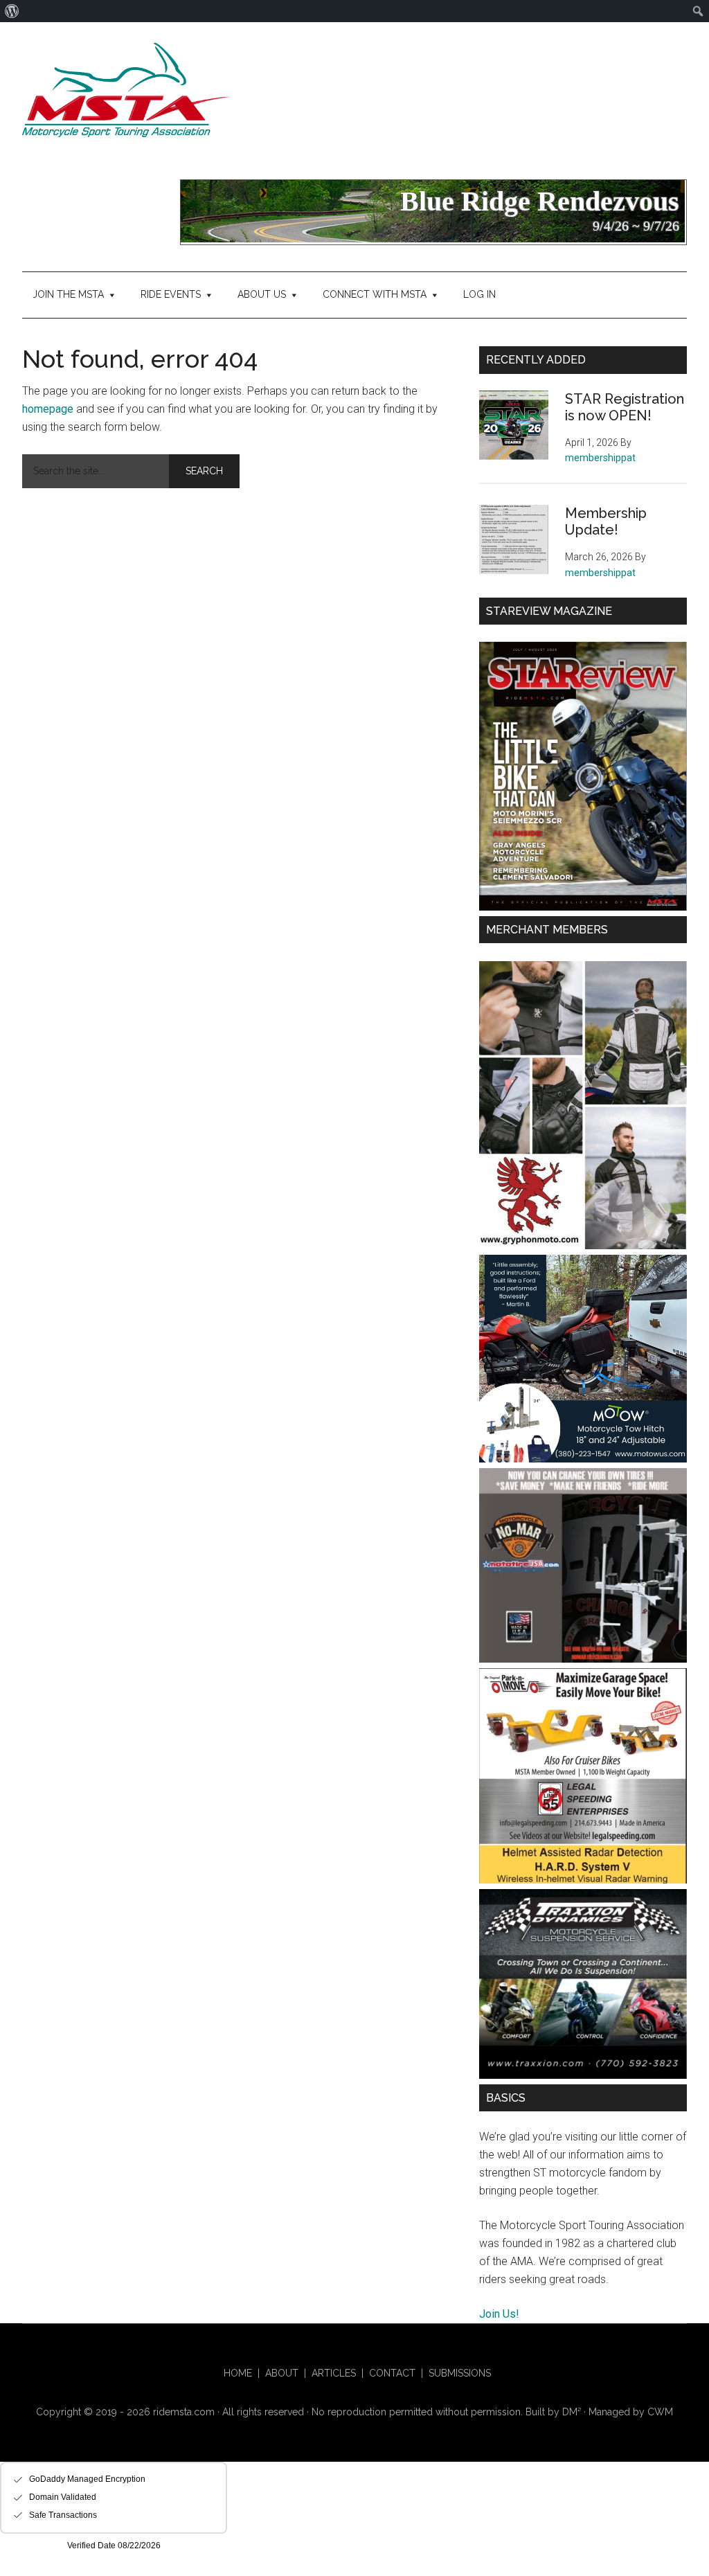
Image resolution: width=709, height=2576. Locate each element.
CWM (660, 2412)
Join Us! (499, 2314)
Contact (392, 2373)
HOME (238, 2373)
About (282, 2373)
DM (572, 2412)
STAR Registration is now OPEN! (625, 407)
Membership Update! (606, 521)
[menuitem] (12, 11)
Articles (334, 2373)
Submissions (460, 2373)
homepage (48, 409)
